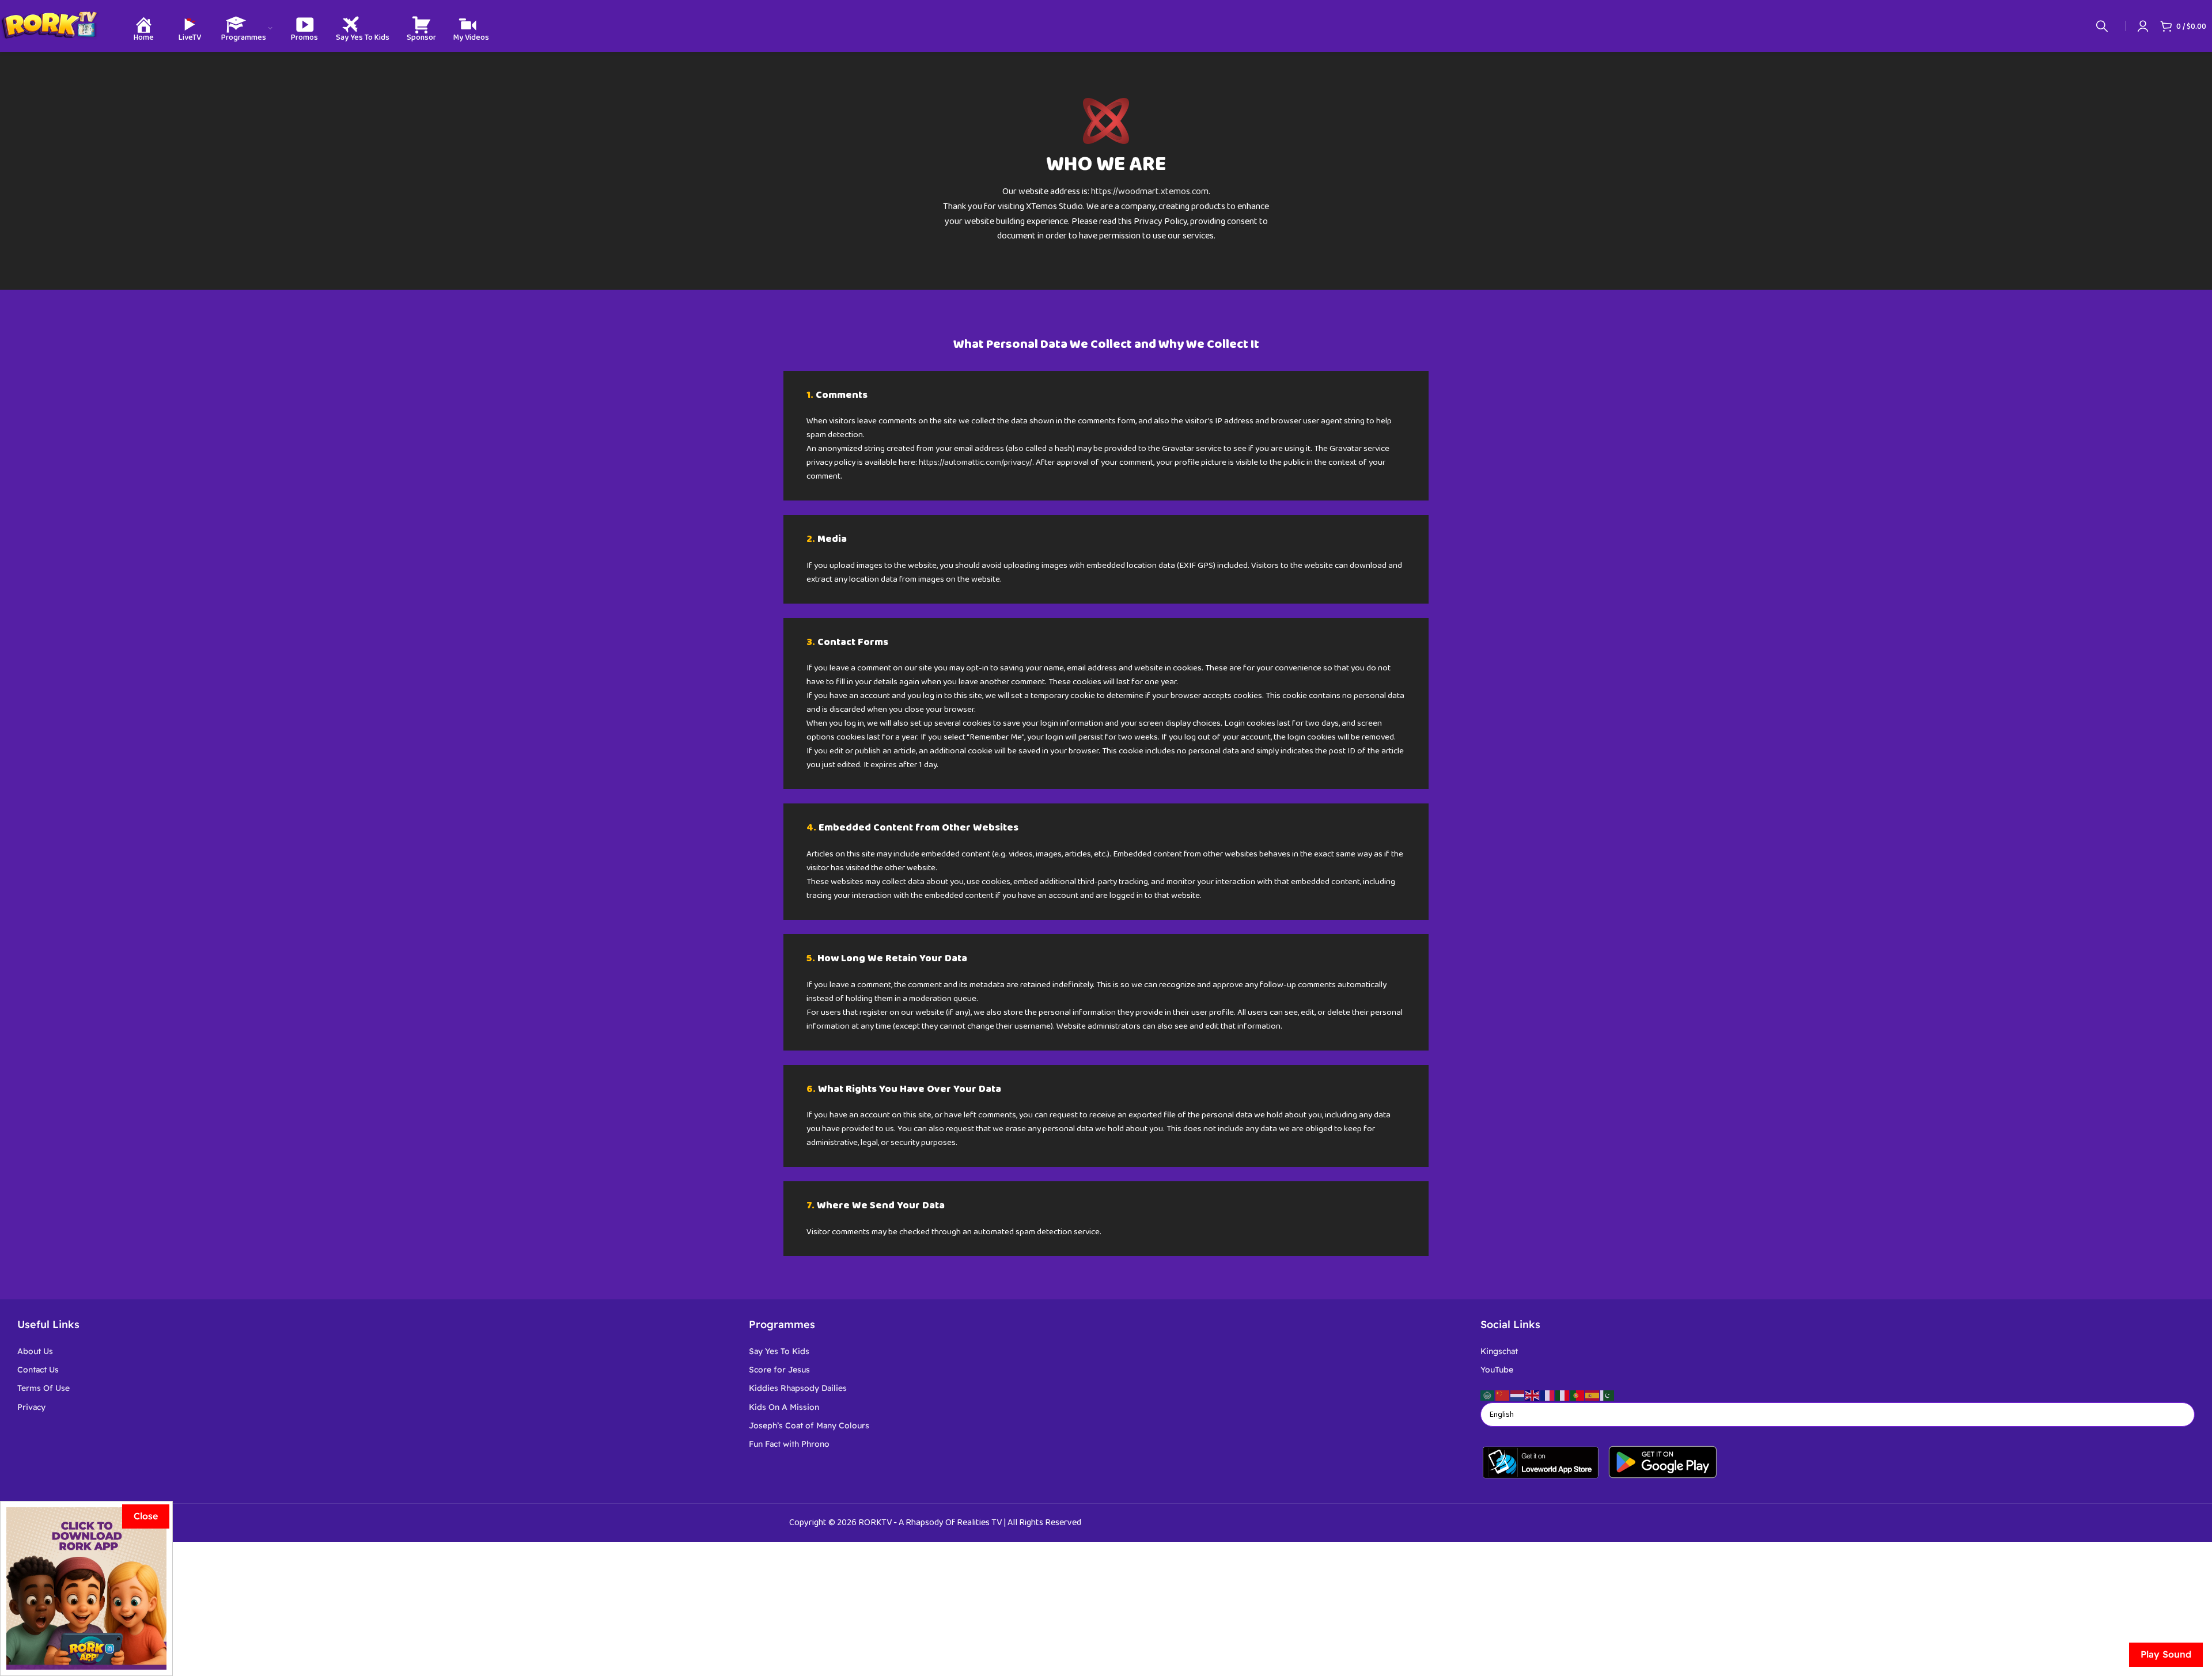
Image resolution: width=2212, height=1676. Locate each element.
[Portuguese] (1578, 1395)
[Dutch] (1518, 1395)
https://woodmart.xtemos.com (1150, 192)
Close (146, 1516)
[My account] (2143, 26)
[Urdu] (1608, 1395)
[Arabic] (1488, 1395)
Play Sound (2166, 1654)
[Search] (2102, 26)
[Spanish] (1593, 1395)
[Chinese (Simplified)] (1503, 1395)
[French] (1548, 1395)
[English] (1533, 1395)
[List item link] (374, 1351)
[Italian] (1563, 1395)
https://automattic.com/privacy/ (976, 462)
